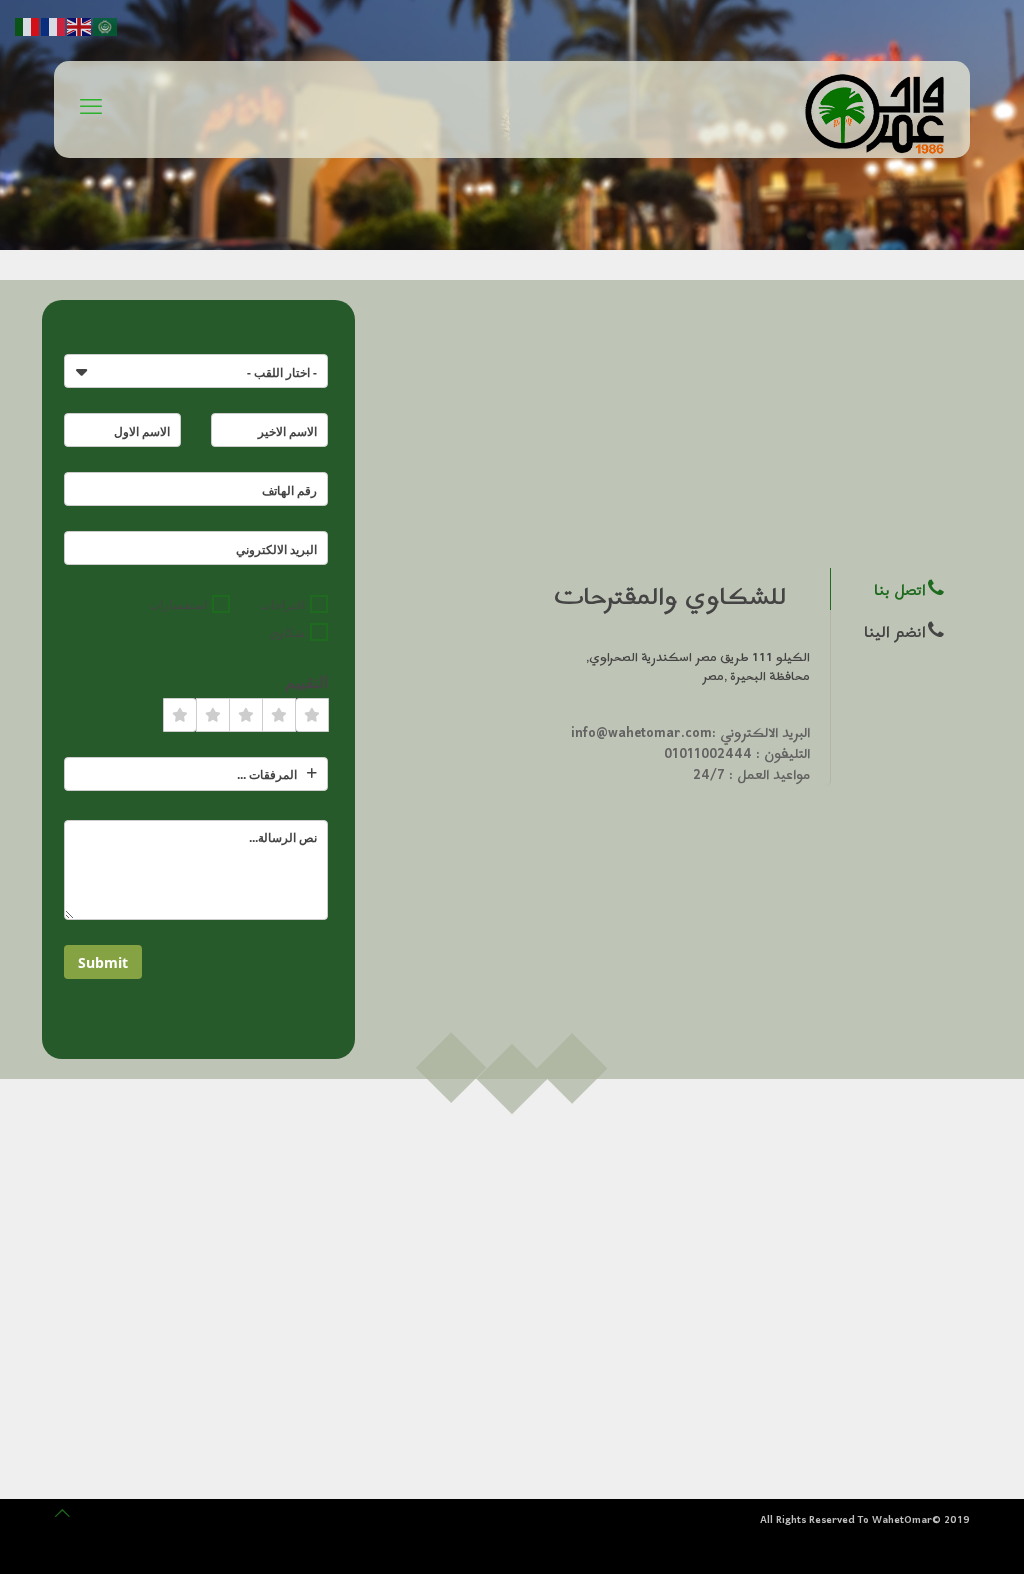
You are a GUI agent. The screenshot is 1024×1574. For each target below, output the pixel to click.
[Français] (54, 26)
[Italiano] (28, 26)
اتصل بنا (900, 591)
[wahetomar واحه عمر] (877, 111)
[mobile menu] (91, 110)
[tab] (895, 589)
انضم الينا (895, 633)
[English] (80, 26)
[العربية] (106, 26)
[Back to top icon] (62, 1513)
